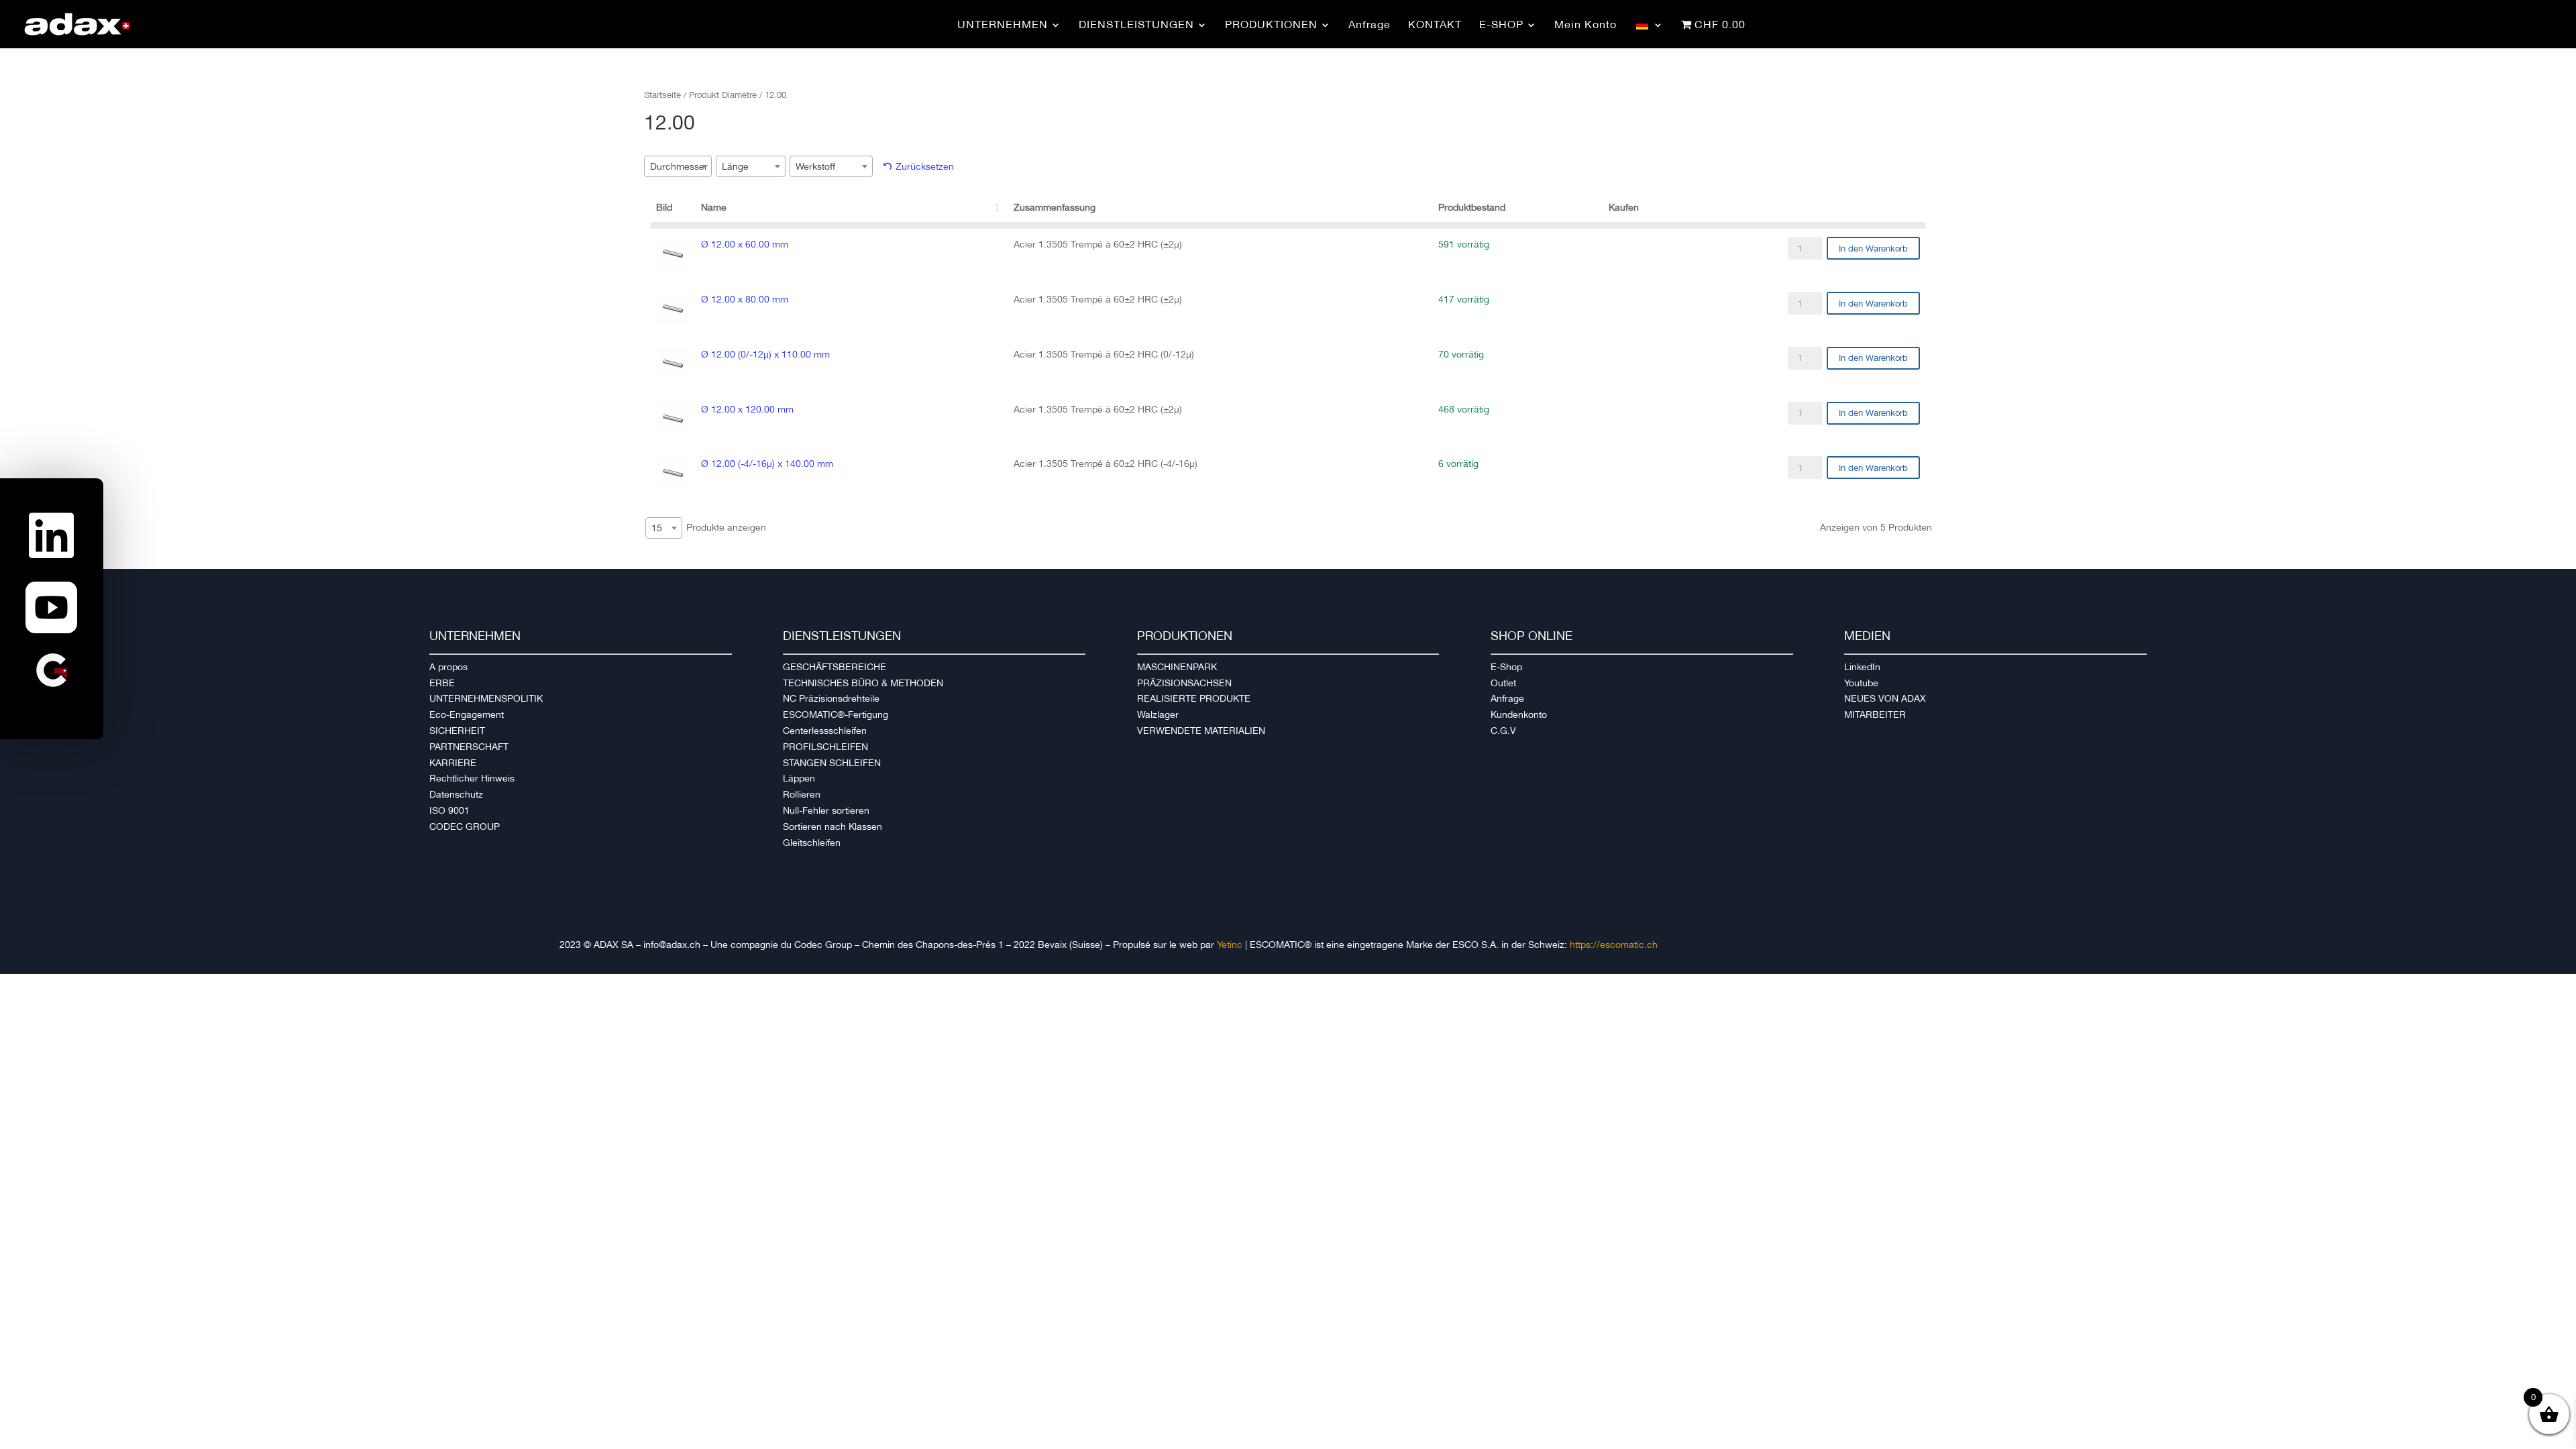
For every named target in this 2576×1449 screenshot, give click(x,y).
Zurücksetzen (925, 166)
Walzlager (1158, 714)
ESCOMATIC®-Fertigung (836, 714)
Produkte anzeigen (709, 528)
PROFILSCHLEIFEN (825, 747)
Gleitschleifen (812, 843)
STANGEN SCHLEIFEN (832, 763)
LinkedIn (1862, 667)
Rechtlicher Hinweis (472, 778)
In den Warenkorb (1873, 249)
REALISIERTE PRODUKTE (1194, 698)
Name (714, 207)
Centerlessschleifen (825, 731)
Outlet (1503, 683)
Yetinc (1230, 945)
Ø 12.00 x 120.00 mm (747, 409)
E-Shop (1506, 667)
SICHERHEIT (457, 731)
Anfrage (1507, 698)
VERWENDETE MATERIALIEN (1201, 731)
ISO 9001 (449, 810)
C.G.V (1503, 731)
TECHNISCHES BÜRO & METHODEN (863, 683)
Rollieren (802, 794)
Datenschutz (456, 794)
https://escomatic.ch (1614, 945)
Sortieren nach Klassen (833, 826)
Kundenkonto (1519, 714)
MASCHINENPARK (1177, 667)
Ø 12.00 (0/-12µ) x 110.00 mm (765, 354)
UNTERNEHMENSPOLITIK (486, 698)
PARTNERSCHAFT (469, 747)
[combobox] (678, 166)
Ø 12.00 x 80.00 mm (745, 299)
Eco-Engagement (467, 714)
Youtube (1861, 683)
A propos (448, 667)
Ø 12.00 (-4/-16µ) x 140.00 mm (767, 464)
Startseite (662, 95)
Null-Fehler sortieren (826, 810)
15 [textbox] (657, 528)
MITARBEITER (1875, 714)
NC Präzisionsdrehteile (831, 698)
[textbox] (683, 166)
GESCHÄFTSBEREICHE (835, 667)
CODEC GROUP (465, 826)
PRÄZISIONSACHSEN (1184, 683)
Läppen (799, 778)
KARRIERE (453, 763)
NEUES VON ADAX (1885, 698)
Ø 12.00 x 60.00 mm (745, 244)
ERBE (442, 683)
